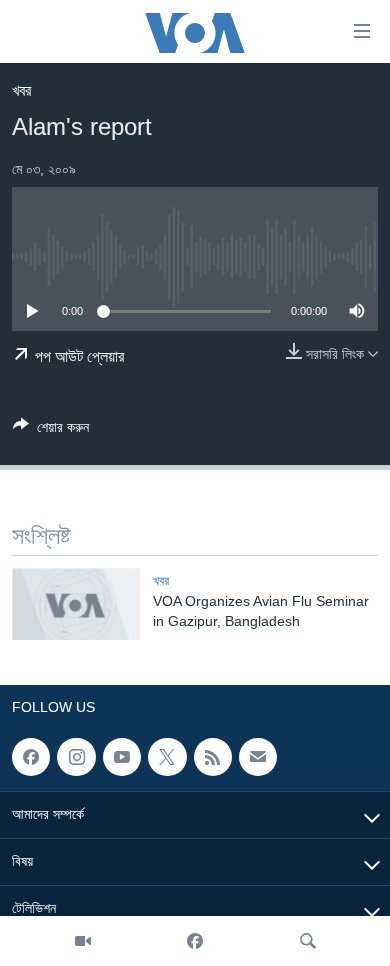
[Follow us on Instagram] (76, 757)
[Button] (51, 430)
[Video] (83, 941)
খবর (21, 90)
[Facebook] (195, 941)
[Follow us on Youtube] (122, 757)
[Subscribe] (258, 757)
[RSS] (213, 757)
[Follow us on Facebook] (31, 757)
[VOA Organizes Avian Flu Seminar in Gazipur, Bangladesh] (76, 604)
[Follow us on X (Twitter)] (167, 757)
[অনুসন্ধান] (308, 941)
